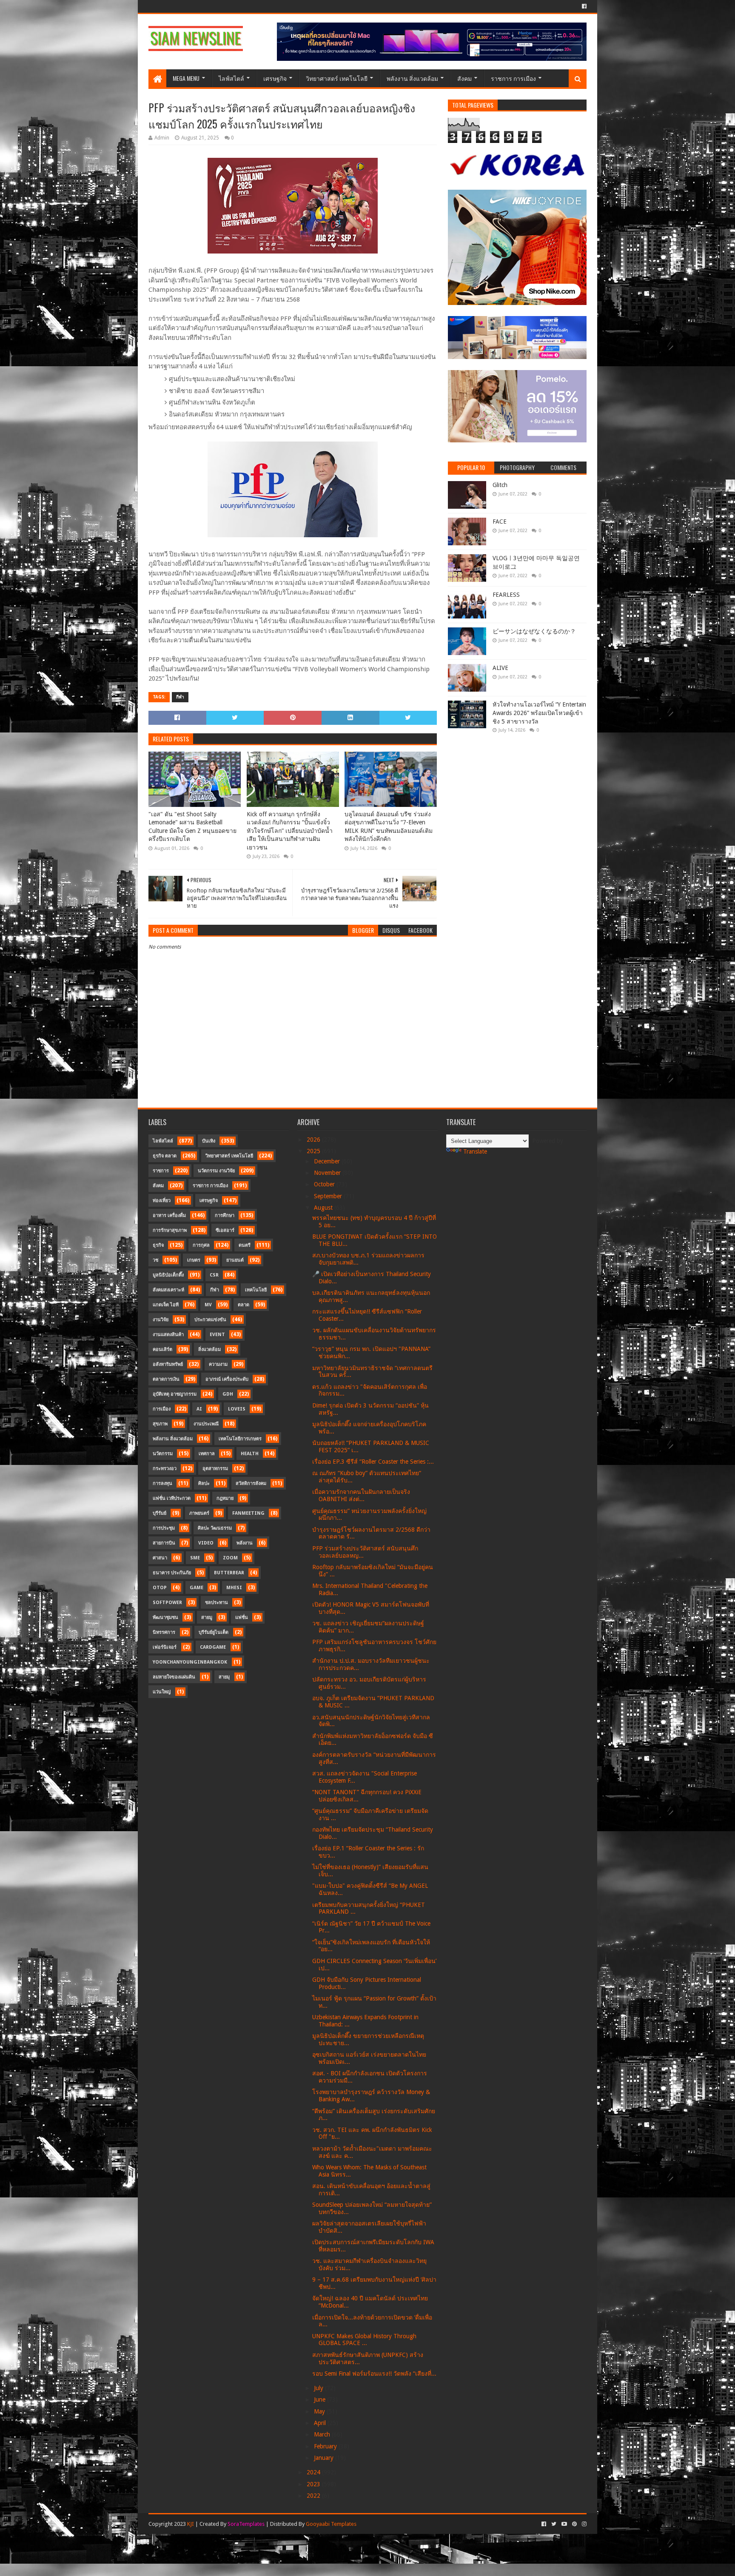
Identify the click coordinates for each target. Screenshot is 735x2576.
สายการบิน (164, 1543)
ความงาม (218, 1364)
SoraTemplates (246, 2524)
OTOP (160, 1588)
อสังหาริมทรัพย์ (168, 1364)
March (323, 2434)
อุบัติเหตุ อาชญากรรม (175, 1394)
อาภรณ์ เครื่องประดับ (227, 1379)
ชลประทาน (217, 1603)
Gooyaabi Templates (331, 2524)
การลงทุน (162, 1483)
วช (155, 1260)
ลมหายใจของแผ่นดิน (174, 1677)
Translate (475, 1151)
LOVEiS (237, 1409)
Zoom (230, 1558)
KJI (191, 2524)
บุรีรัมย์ (160, 1513)
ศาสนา (160, 1558)
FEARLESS (506, 595)
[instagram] (583, 2524)
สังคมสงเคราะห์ (168, 1290)
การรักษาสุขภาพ (170, 1230)
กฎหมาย (225, 1498)
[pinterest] (574, 2524)
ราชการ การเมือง (513, 78)
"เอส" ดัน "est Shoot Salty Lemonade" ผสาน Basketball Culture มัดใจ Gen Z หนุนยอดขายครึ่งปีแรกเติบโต (192, 827)
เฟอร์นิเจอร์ (165, 1647)
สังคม (464, 78)
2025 (314, 1151)
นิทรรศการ (164, 1632)
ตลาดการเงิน (166, 1379)
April (321, 2423)
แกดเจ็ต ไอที (166, 1305)
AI (199, 1409)
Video (206, 1543)
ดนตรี (245, 1245)
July (319, 2388)
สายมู (207, 1617)
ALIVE (500, 668)
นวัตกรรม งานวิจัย (216, 1171)
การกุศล (201, 1245)
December (328, 1161)
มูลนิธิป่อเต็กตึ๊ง (168, 1275)
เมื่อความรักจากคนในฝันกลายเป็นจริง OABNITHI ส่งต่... (361, 1495)
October (325, 1184)
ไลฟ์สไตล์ (231, 78)
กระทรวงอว (165, 1469)
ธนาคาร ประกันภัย (172, 1573)
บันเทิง (209, 1141)
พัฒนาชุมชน (165, 1617)
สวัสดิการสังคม (251, 1483)
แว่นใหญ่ (162, 1692)
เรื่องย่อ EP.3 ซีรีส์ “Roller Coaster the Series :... (373, 1462)
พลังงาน (245, 1543)
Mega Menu (186, 78)
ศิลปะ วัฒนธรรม (215, 1528)
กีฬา (180, 697)
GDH (228, 1394)
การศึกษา (225, 1215)
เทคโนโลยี (256, 1290)
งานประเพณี (206, 1424)
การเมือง (162, 1409)
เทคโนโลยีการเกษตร (240, 1439)
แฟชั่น (242, 1617)
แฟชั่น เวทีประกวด (172, 1498)
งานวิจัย (161, 1320)
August (324, 1208)
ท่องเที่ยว (162, 1201)
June (320, 2399)
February (326, 2446)
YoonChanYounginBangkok (190, 1662)
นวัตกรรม (163, 1454)
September (329, 1196)
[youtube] (564, 2524)
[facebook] (583, 6)
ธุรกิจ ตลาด (165, 1156)
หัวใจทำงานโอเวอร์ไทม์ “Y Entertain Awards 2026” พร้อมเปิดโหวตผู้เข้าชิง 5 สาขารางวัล (539, 713)
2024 (314, 2472)
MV (208, 1305)
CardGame (213, 1647)
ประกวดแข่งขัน (210, 1320)
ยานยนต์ (235, 1260)
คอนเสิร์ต (162, 1349)
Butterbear (229, 1573)
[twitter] (554, 2524)
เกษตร (194, 1260)
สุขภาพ (160, 1424)
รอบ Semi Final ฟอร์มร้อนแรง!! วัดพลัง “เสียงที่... (374, 2374)
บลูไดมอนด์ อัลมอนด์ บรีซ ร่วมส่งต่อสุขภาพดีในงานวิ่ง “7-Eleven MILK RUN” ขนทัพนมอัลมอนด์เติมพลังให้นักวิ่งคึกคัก (389, 827)
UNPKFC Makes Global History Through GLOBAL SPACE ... (364, 2340)
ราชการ (161, 1171)
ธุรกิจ (158, 1245)
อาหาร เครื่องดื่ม (169, 1215)
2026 (314, 1140)
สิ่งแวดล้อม (209, 1349)
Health (250, 1454)
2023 (314, 2484)
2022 (314, 2496)
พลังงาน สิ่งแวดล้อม (412, 78)
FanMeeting (248, 1513)
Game (197, 1588)
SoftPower (167, 1603)
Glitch (500, 485)
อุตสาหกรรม (215, 1469)
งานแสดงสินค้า (168, 1335)
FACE (500, 521)
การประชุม (164, 1528)
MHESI (234, 1588)
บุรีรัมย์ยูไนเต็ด (214, 1632)
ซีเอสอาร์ (225, 1230)
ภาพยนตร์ (199, 1513)
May (320, 2411)
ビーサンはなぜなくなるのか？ (534, 631)
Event (217, 1335)
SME (195, 1558)
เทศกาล (207, 1454)
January (325, 2458)
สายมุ (224, 1677)
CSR (214, 1275)
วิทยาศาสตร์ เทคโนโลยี (337, 78)
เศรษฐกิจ (275, 78)
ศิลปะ (204, 1483)
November (328, 1173)
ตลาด (244, 1305)
